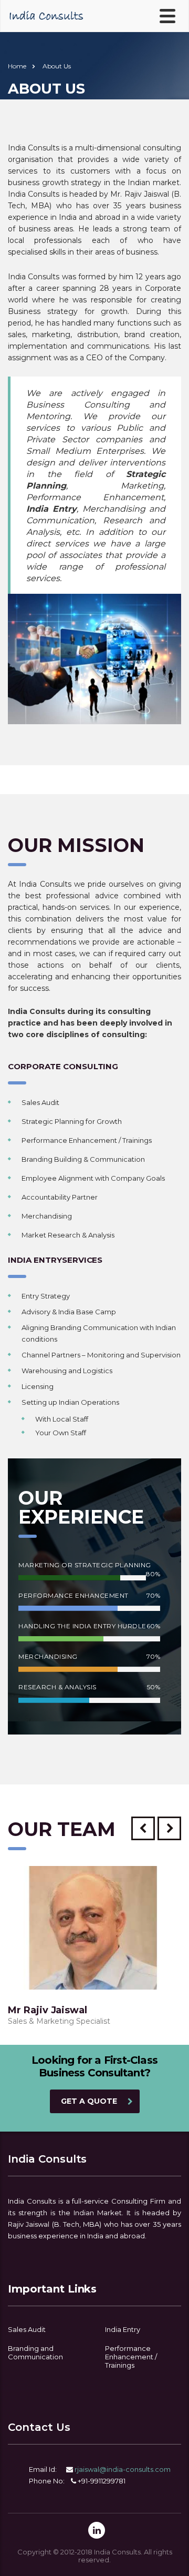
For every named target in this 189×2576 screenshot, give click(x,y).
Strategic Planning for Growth (72, 1121)
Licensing (38, 1386)
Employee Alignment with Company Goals (93, 1178)
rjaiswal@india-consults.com (123, 2469)
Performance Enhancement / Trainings (87, 1140)
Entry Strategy (46, 1296)
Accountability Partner (60, 1197)
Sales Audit (40, 1102)
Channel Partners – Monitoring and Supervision (101, 1355)
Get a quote (89, 2101)
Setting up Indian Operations (70, 1402)
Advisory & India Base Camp (69, 1312)
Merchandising (47, 1216)
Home (17, 66)
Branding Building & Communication (83, 1159)
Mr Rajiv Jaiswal (48, 2010)
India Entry (123, 2329)
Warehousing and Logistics (67, 1371)
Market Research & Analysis (68, 1235)
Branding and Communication (35, 2352)
